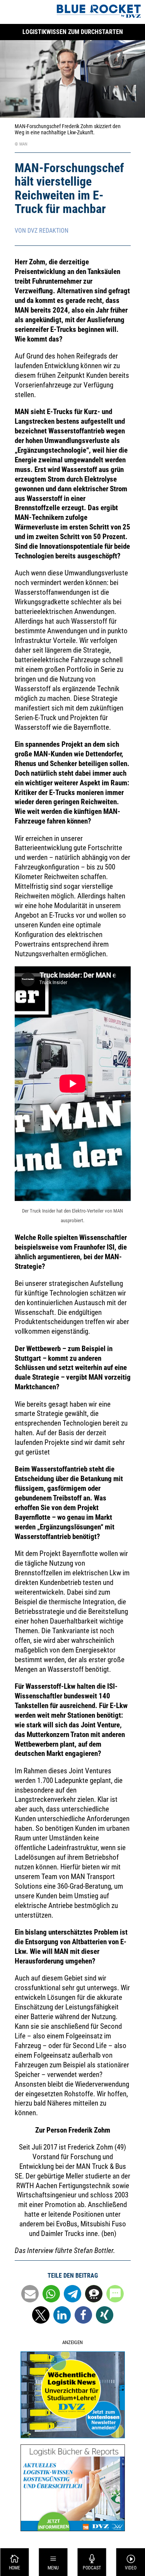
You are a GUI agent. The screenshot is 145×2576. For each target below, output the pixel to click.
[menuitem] (14, 2562)
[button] (30, 2294)
